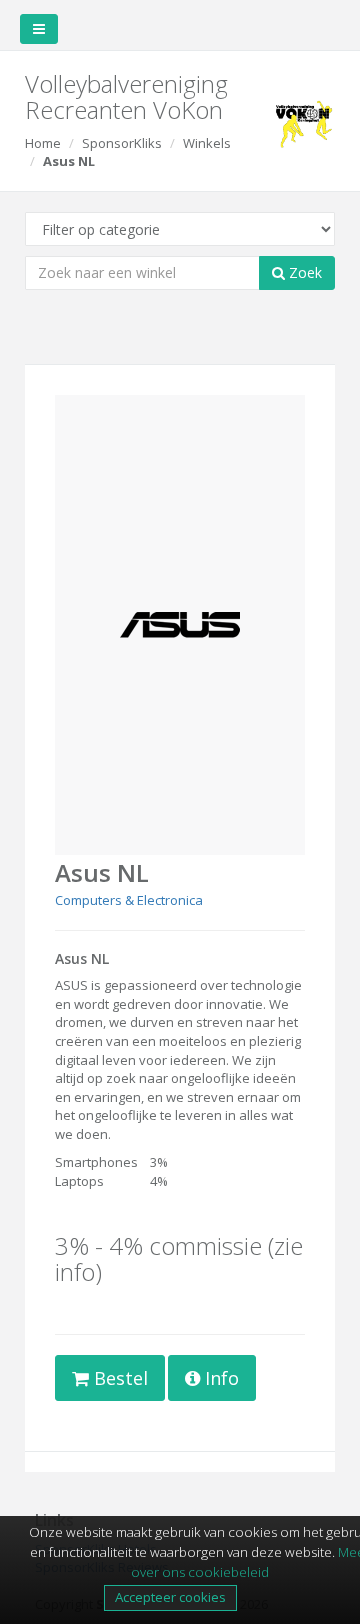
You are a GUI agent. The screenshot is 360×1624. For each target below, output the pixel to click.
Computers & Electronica (129, 900)
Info (219, 1378)
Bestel (118, 1378)
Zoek (303, 272)
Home (43, 143)
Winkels (207, 143)
